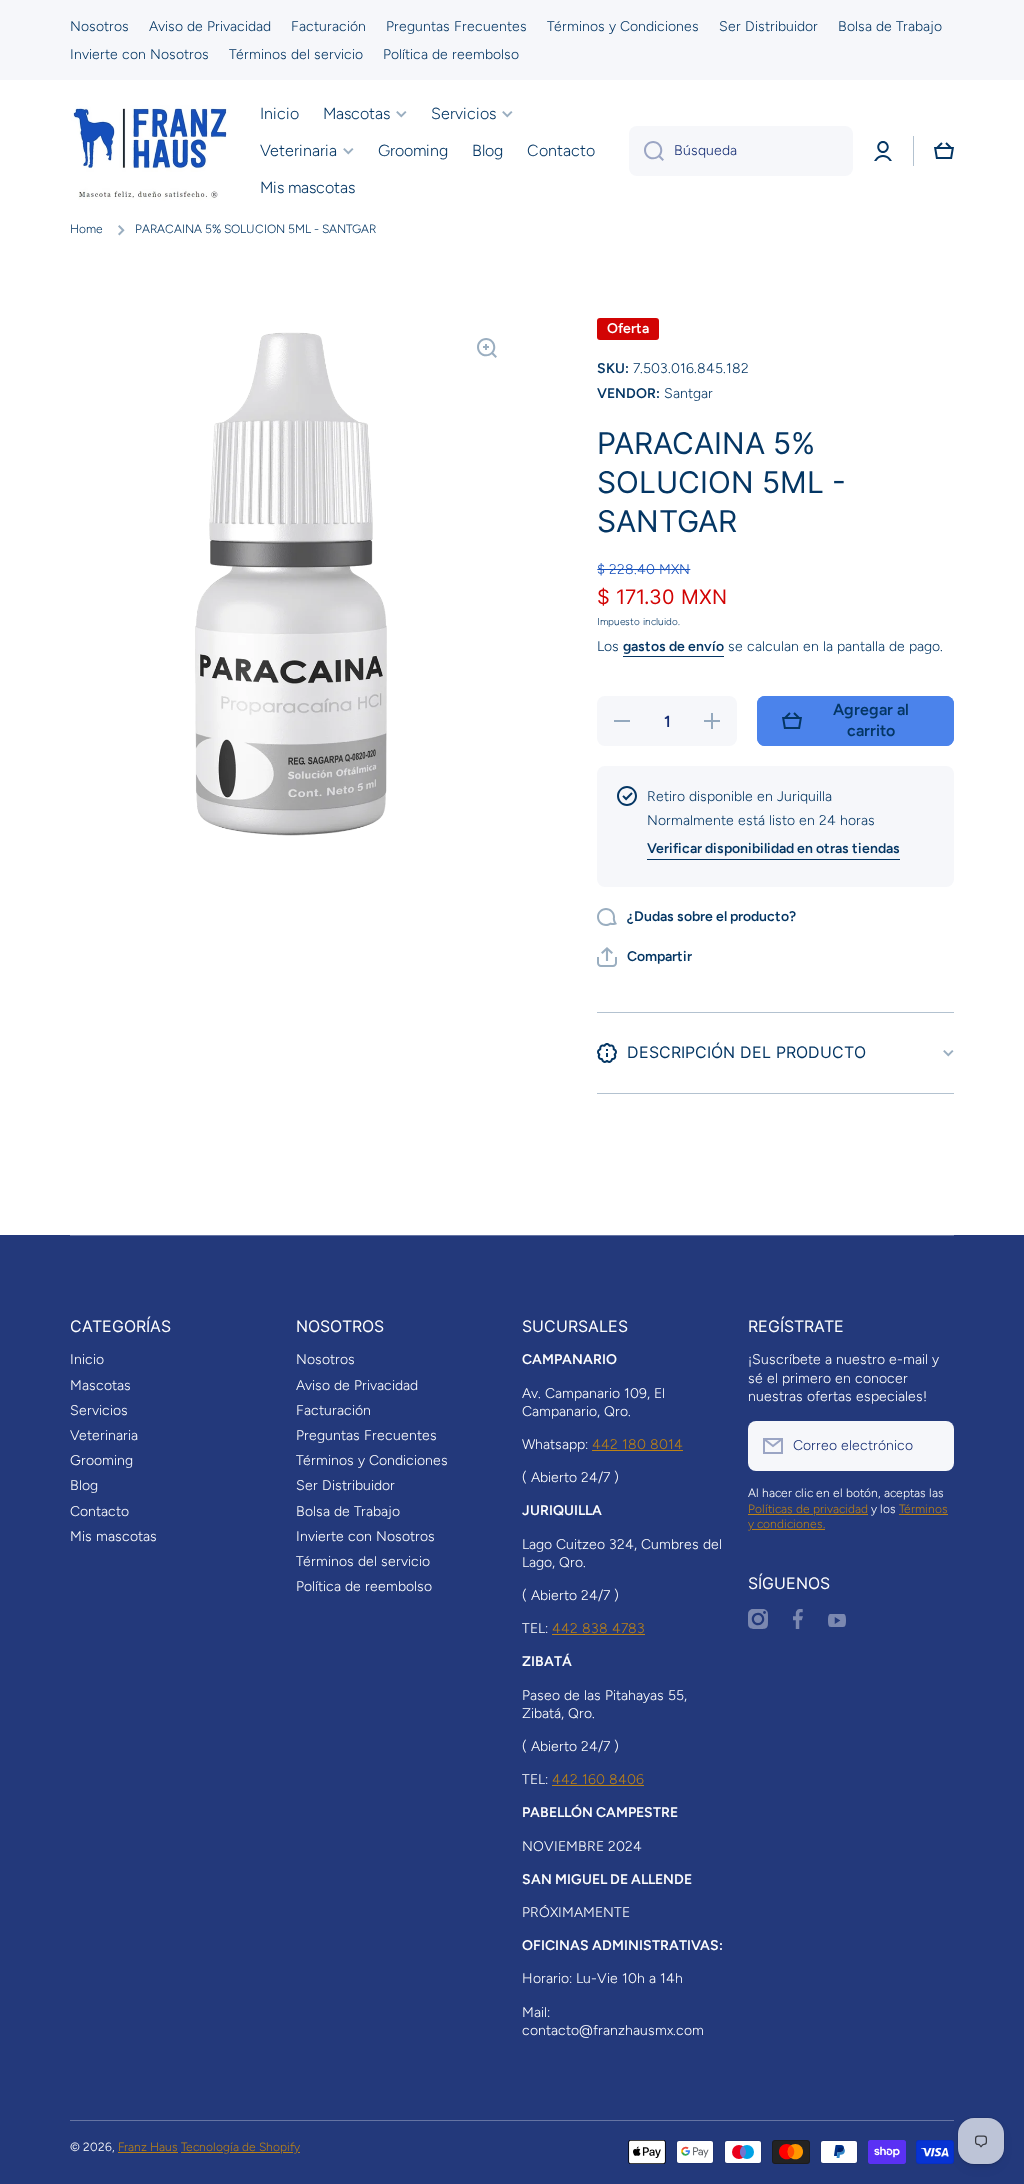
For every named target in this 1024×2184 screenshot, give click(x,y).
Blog (84, 1485)
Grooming (101, 1460)
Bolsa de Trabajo (348, 1511)
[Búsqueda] (646, 151)
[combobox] (741, 151)
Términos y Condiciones (372, 1460)
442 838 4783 (598, 1628)
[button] (944, 151)
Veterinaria (104, 1435)
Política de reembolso (364, 1586)
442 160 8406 (598, 1779)
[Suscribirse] (929, 1446)
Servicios (99, 1410)
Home (86, 229)
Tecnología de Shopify (240, 2147)
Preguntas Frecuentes (366, 1435)
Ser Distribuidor (345, 1485)
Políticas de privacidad (808, 1509)
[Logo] (150, 151)
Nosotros (325, 1359)
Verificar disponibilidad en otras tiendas (773, 848)
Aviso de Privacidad (357, 1385)
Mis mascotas (113, 1536)
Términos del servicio (363, 1561)
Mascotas (100, 1385)
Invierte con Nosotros (365, 1536)
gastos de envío (673, 646)
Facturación (333, 1410)
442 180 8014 (637, 1444)
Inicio (87, 1359)
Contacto (99, 1511)
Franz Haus (148, 2147)
